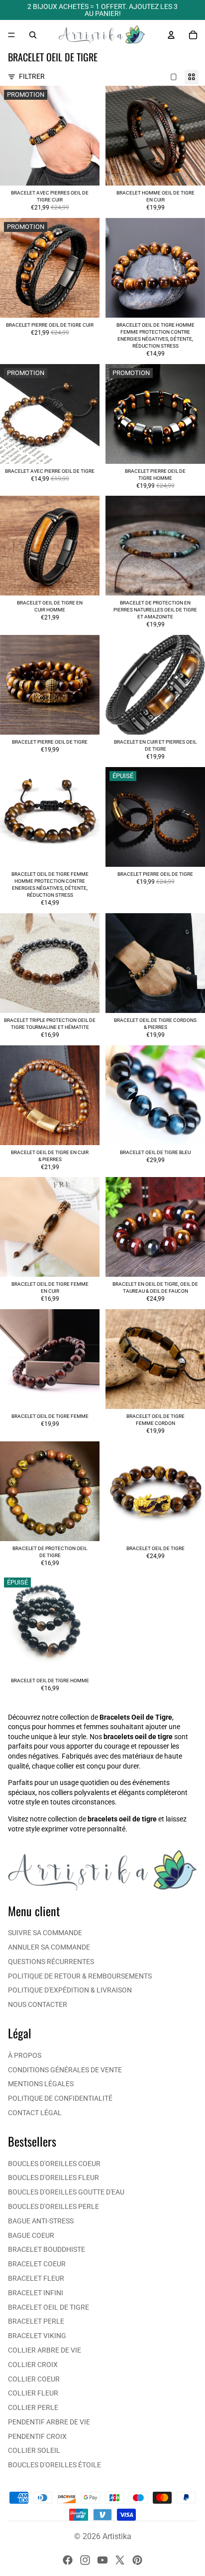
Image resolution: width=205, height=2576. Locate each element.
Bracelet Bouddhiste (47, 2249)
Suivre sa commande (45, 1933)
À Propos (25, 2055)
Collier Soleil (34, 2450)
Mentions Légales (41, 2084)
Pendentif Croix (37, 2436)
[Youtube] (102, 2560)
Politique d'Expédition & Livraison (70, 1990)
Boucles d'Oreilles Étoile (54, 2465)
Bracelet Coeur (37, 2264)
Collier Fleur (33, 2393)
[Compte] (171, 35)
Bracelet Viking (37, 2336)
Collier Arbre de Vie (45, 2350)
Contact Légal (35, 2113)
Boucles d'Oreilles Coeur (54, 2164)
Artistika (117, 2536)
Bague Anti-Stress (41, 2221)
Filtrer (32, 76)
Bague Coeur (31, 2235)
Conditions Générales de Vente (65, 2070)
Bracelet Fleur (36, 2278)
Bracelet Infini (36, 2293)
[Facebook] (68, 2560)
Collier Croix (33, 2365)
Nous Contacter (38, 2004)
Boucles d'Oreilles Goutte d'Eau (66, 2192)
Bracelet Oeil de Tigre (49, 2307)
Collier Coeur (34, 2379)
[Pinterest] (137, 2560)
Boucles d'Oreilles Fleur (53, 2178)
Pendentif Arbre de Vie (49, 2422)
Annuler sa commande (49, 1947)
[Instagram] (85, 2560)
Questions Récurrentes (51, 1962)
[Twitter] (120, 2560)
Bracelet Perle (36, 2321)
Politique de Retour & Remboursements (80, 1976)
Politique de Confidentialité (60, 2098)
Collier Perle (33, 2407)
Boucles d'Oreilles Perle (53, 2206)
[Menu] (11, 35)
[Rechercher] (33, 35)
